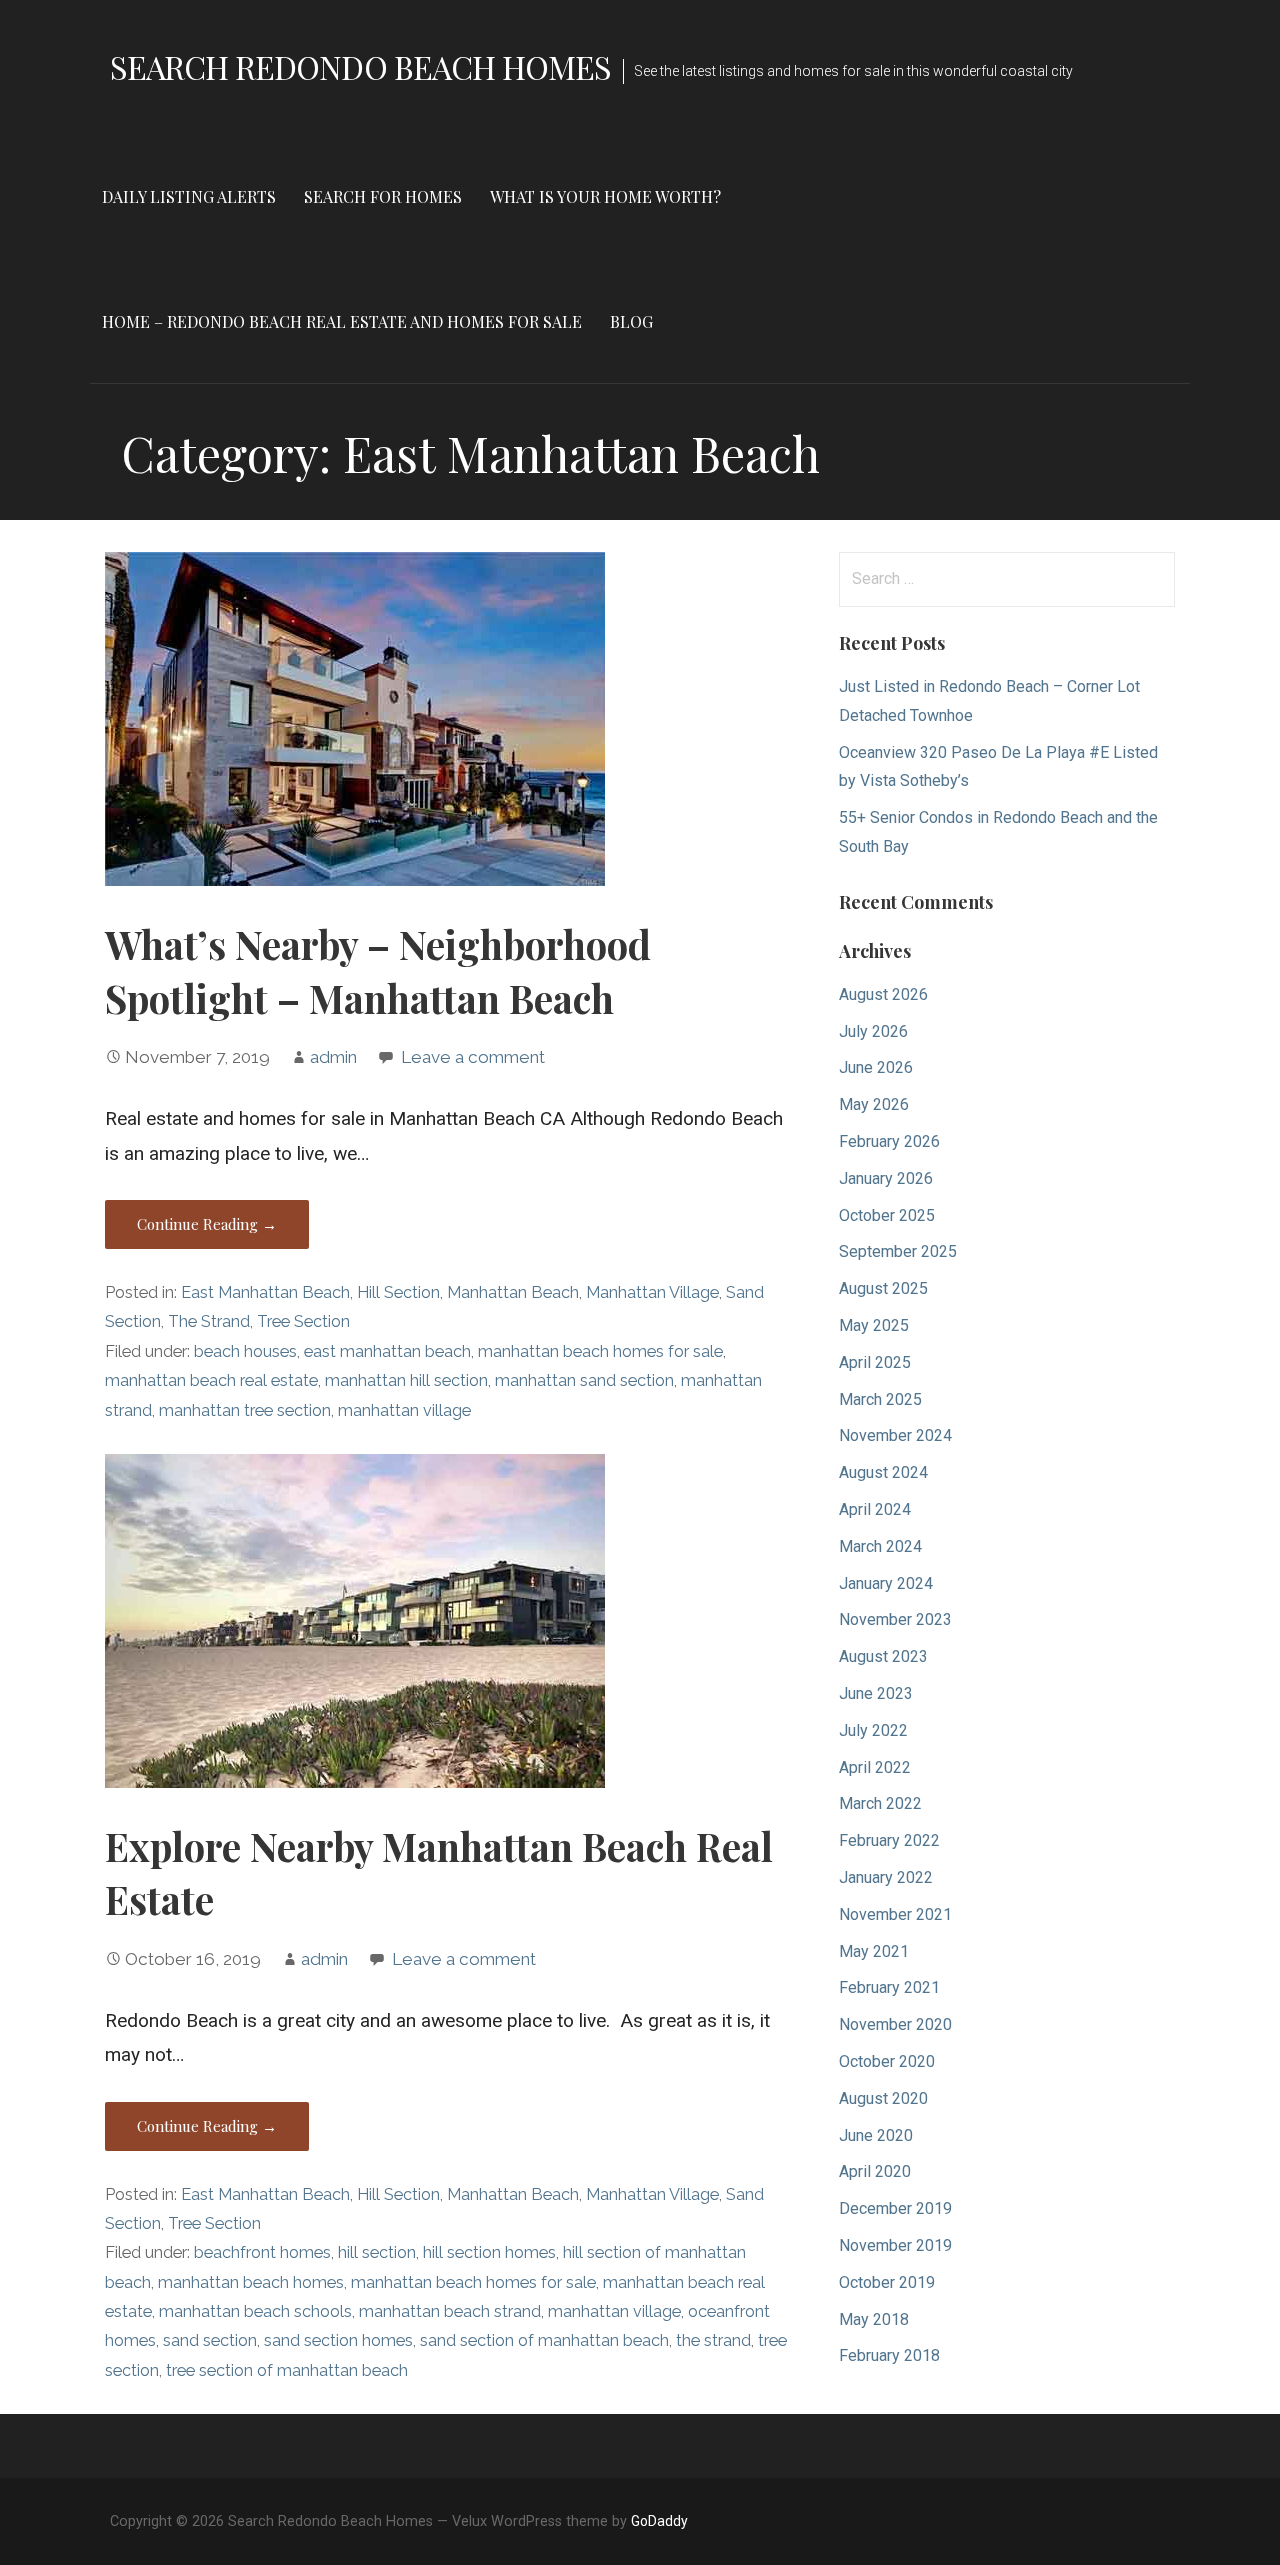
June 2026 (876, 1067)
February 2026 (889, 1141)
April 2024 (875, 1509)
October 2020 (887, 2061)
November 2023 (895, 1619)
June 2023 (876, 1693)
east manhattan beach (387, 1351)
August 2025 (883, 1288)
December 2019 (895, 2208)
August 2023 (883, 1656)
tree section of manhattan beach (287, 2370)
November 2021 (895, 1914)
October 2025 (887, 1215)
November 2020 (895, 2024)
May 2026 (874, 1104)
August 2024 (883, 1472)
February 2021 (889, 1987)
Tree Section (303, 1321)
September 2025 (898, 1251)
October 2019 (887, 2282)
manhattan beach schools (255, 2311)
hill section (377, 2252)
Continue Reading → (207, 1224)
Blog (631, 321)
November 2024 (895, 1435)
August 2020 (883, 2098)
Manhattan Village (652, 1292)
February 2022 (889, 1840)
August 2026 (883, 994)
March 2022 (880, 1803)
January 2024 (886, 1583)
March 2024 (880, 1546)
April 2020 (875, 2171)
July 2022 (873, 1730)
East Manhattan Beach (265, 1292)
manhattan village (404, 1410)
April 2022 (875, 1767)
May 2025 (874, 1325)
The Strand (209, 1321)
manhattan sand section (584, 1380)
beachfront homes (262, 2252)
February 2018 (889, 2355)
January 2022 (886, 1877)
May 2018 (874, 2319)
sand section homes (338, 2340)
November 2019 (895, 2245)
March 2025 (880, 1399)
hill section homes (489, 2252)
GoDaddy (659, 2521)
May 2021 (874, 1951)
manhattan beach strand (450, 2311)
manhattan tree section (245, 1410)
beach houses (245, 1351)
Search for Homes (383, 196)
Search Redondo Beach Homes (360, 66)
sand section (210, 2340)
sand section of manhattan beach (544, 2340)
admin (333, 1057)
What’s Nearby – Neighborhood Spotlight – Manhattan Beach (378, 971)
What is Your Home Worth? (605, 196)
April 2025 (875, 1362)
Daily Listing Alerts (189, 196)
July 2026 (873, 1031)
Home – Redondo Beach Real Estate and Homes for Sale (342, 321)
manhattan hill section (406, 1380)
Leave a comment (473, 1057)
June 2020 (876, 2135)
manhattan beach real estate (211, 1380)
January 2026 (886, 1178)
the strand (713, 2340)
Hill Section (398, 1292)
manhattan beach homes (251, 2282)
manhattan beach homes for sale (600, 1351)
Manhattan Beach (513, 1292)
